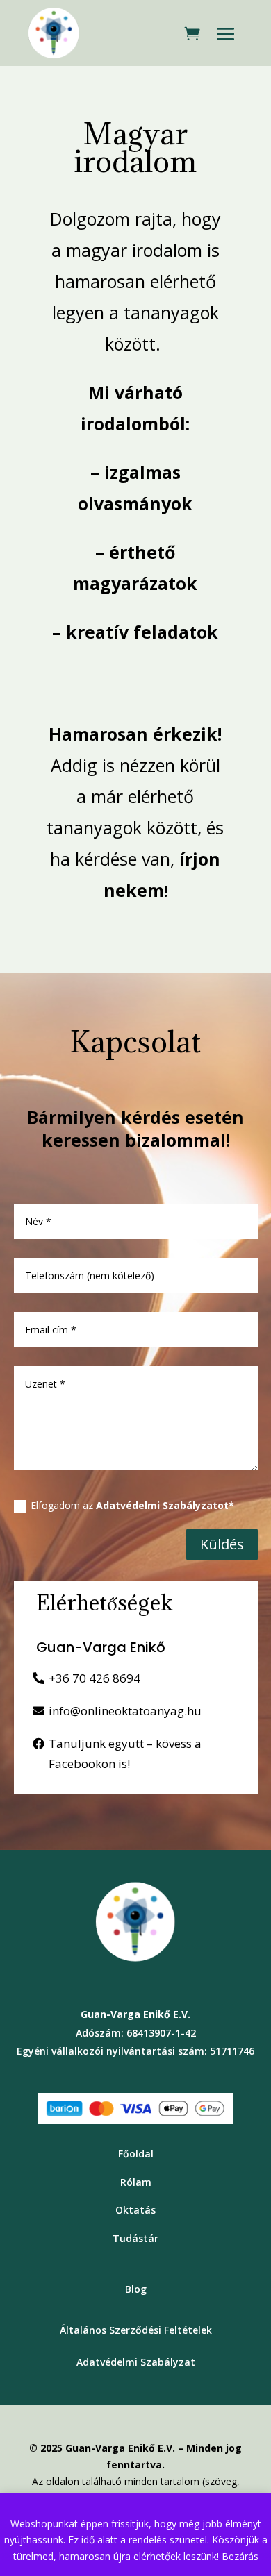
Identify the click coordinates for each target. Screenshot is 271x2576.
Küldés (222, 1544)
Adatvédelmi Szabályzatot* (165, 1505)
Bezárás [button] (240, 2556)
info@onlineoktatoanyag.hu (125, 1711)
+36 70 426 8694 (95, 1678)
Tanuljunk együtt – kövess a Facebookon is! (125, 1753)
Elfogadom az (132, 1505)
